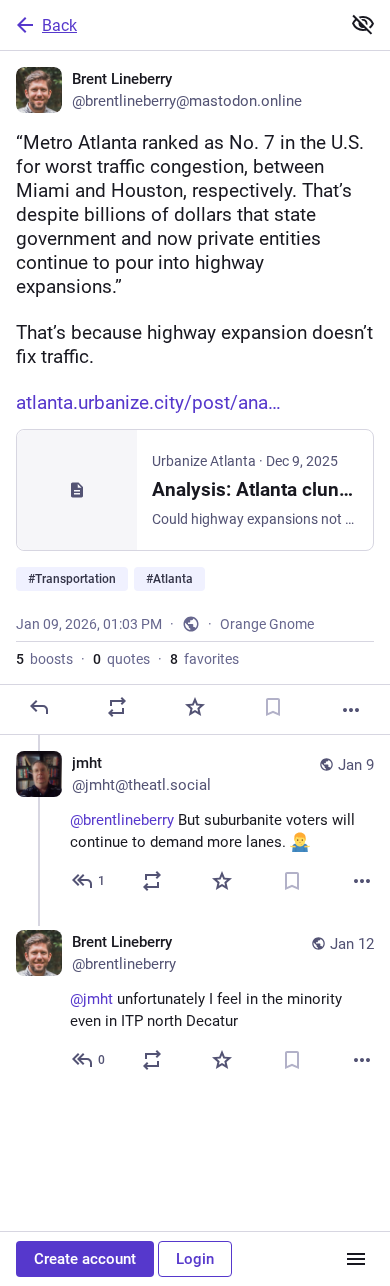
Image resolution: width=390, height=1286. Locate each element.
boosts (44, 659)
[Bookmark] (273, 707)
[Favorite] (195, 707)
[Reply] (39, 707)
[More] (351, 710)
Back (59, 25)
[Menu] (356, 1259)
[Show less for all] (363, 24)
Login (195, 1259)
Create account (85, 1259)
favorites (204, 659)
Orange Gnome (267, 624)
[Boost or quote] (117, 707)
